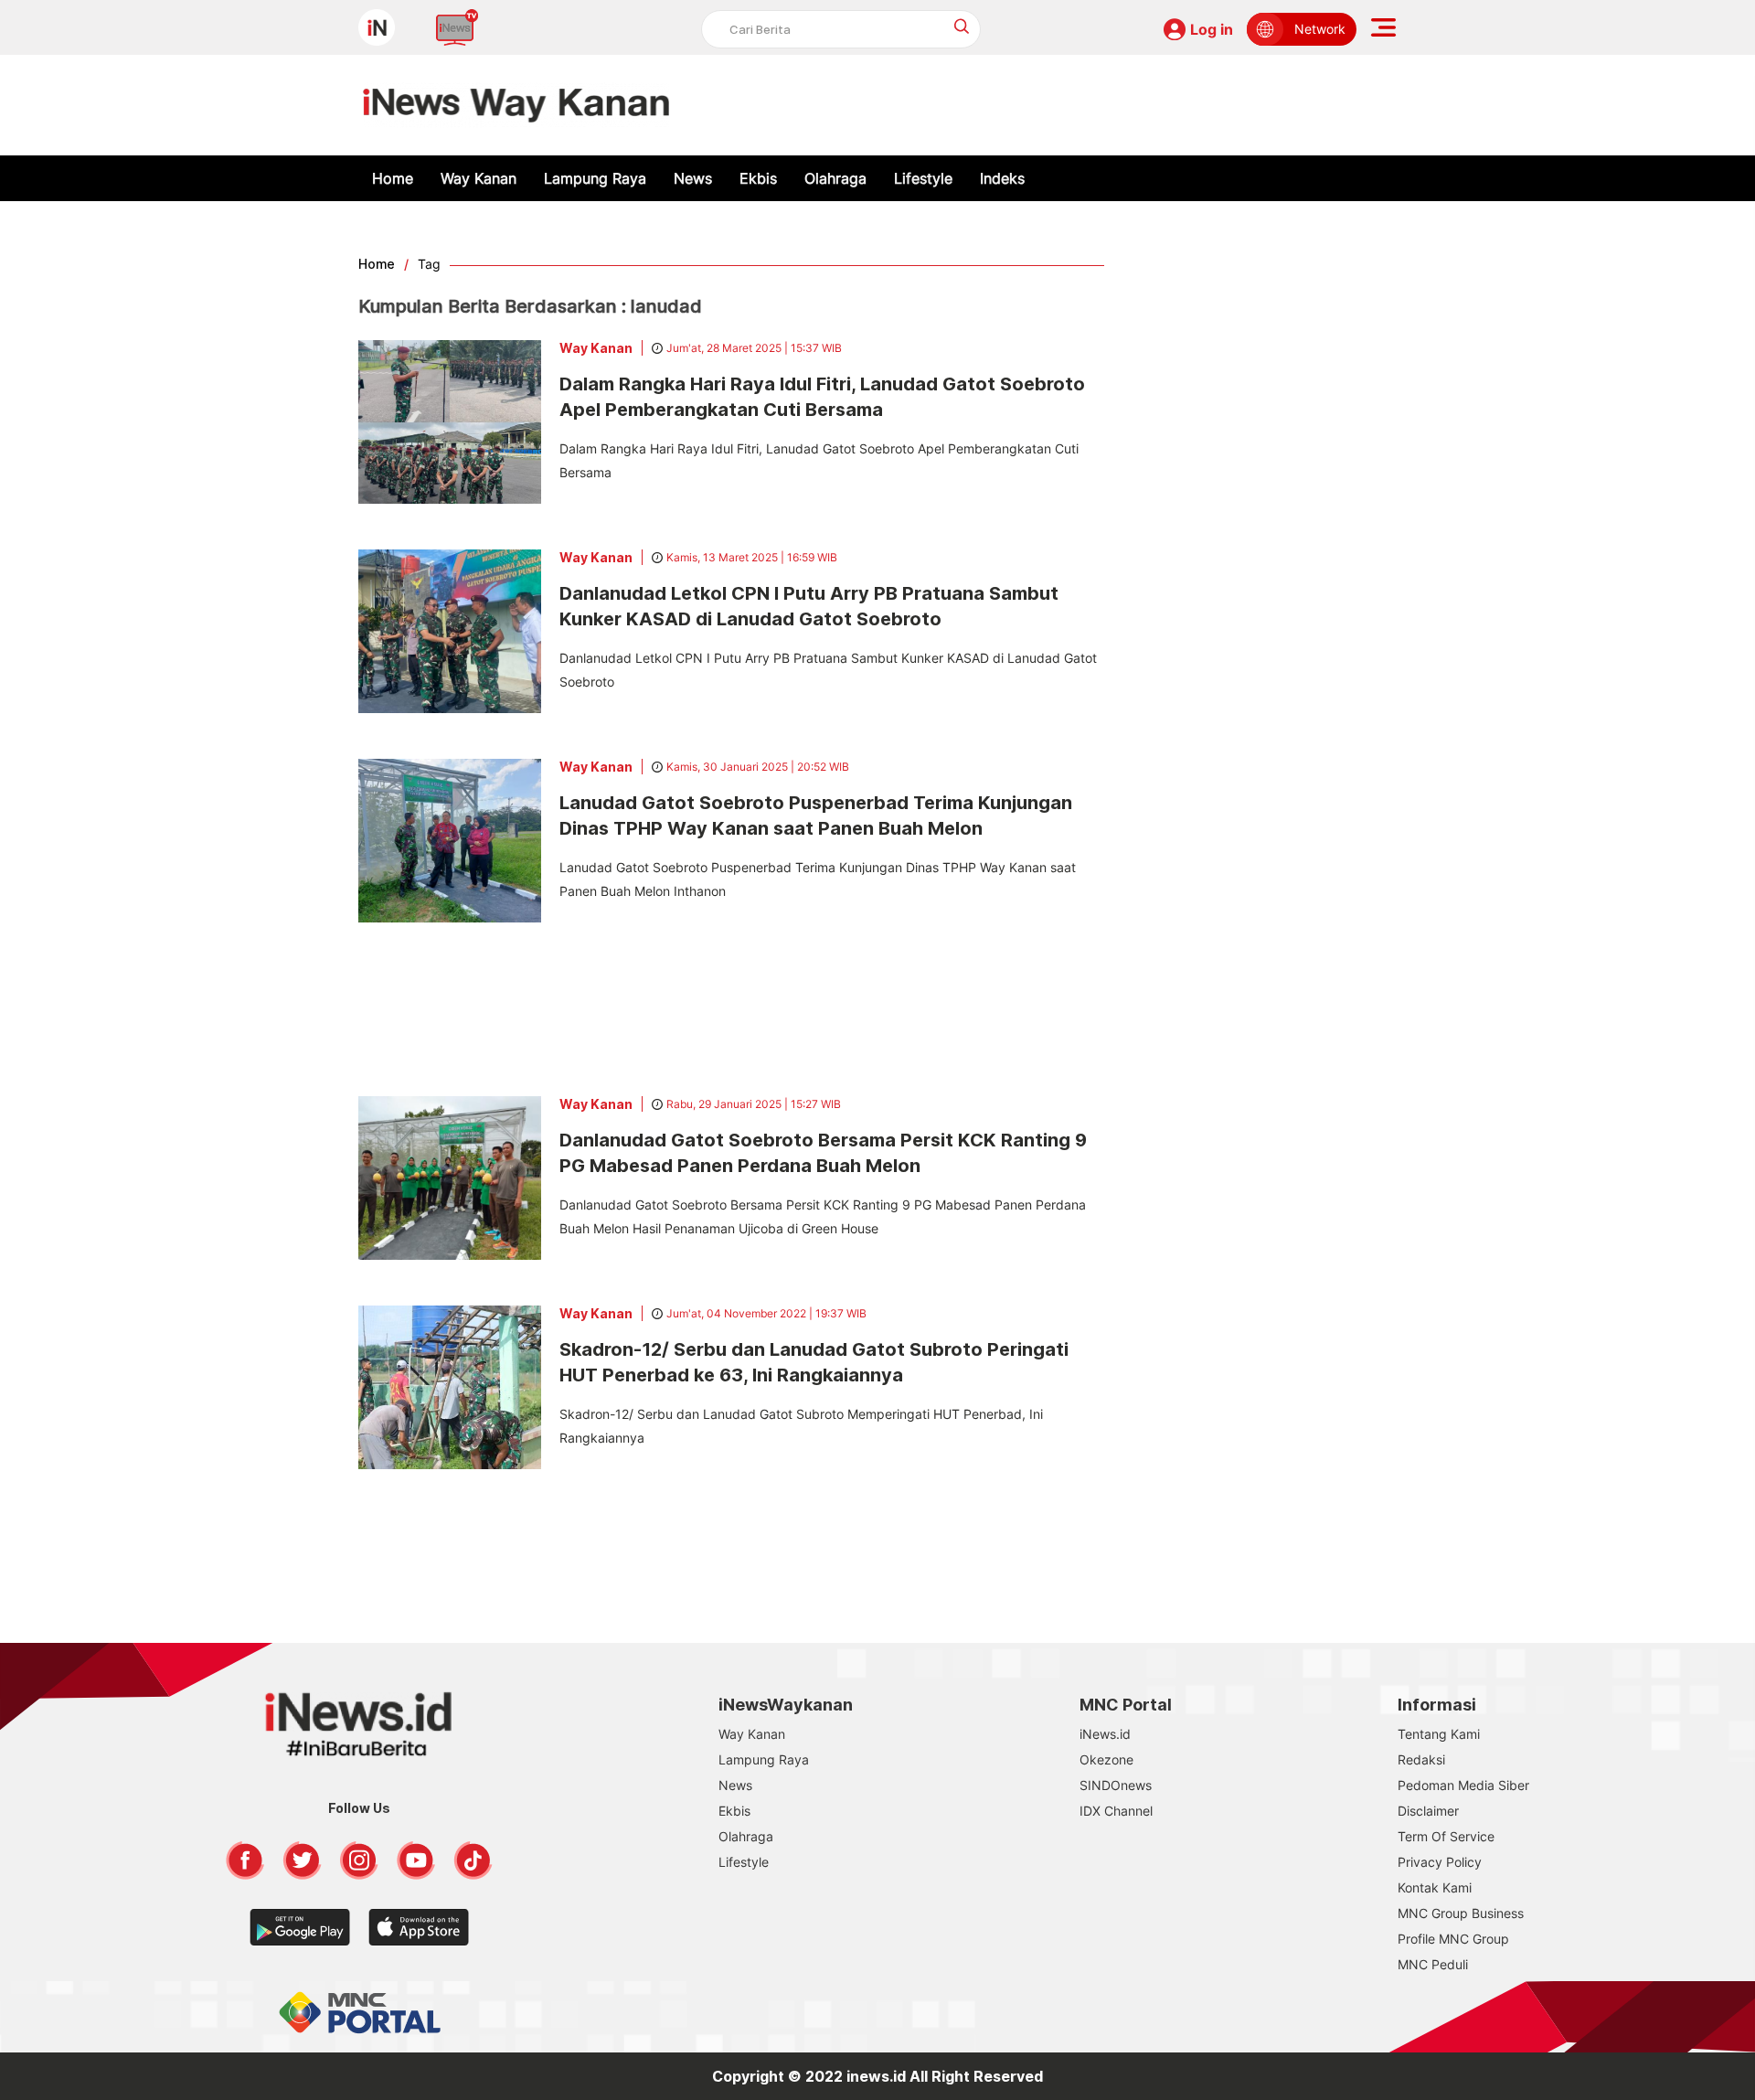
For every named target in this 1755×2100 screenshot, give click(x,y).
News (693, 178)
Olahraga (835, 178)
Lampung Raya (595, 178)
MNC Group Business (1461, 1913)
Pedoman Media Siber (1463, 1785)
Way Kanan (479, 178)
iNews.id (1105, 1734)
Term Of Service (1446, 1836)
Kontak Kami (1435, 1887)
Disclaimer (1428, 1811)
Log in (1212, 29)
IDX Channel (1116, 1811)
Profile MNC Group (1453, 1939)
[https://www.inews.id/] (516, 105)
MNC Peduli (1433, 1964)
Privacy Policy (1440, 1862)
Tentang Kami (1439, 1734)
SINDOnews (1116, 1785)
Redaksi (1421, 1759)
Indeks (1002, 178)
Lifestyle (923, 178)
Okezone (1106, 1759)
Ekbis (758, 178)
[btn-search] (962, 26)
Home (393, 178)
